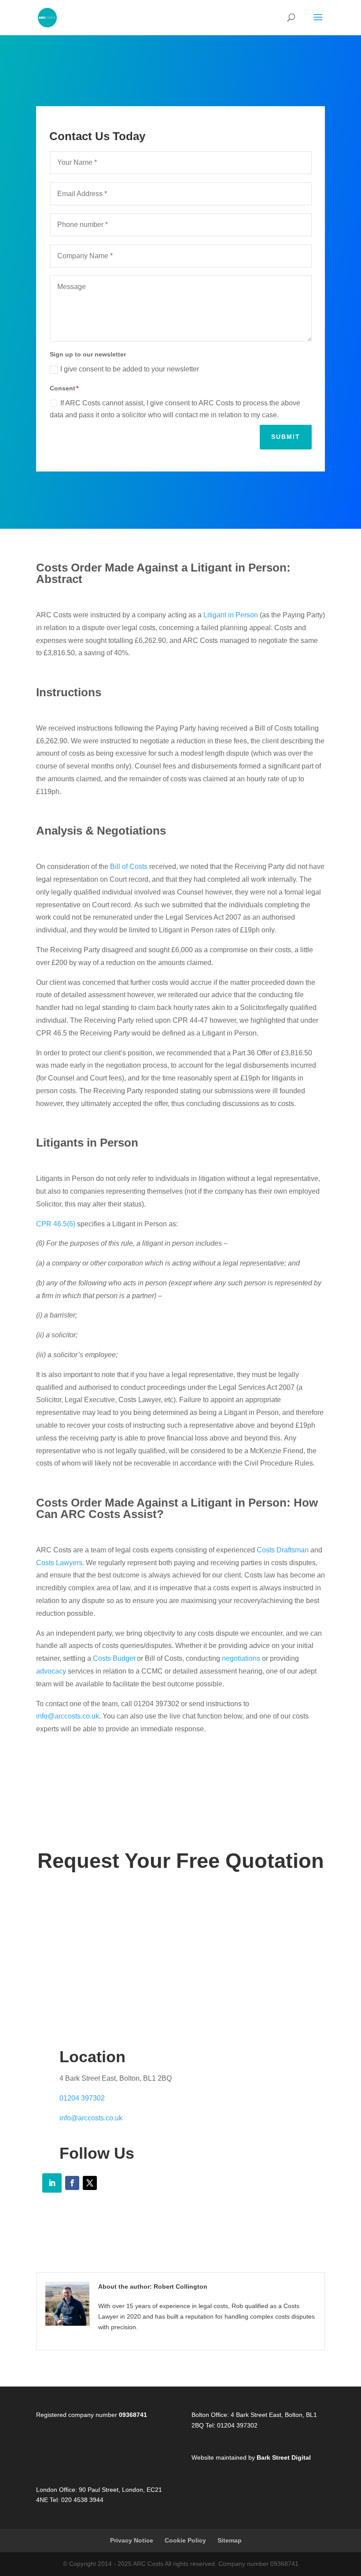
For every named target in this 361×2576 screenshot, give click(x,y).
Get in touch (181, 1938)
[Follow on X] (90, 2183)
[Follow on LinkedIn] (52, 2183)
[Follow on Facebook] (72, 2183)
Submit (286, 437)
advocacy (51, 1671)
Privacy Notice (132, 2540)
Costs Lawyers (59, 1563)
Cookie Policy (185, 2540)
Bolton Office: (210, 2415)
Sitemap (230, 2540)
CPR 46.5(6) (56, 1224)
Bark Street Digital (284, 2457)
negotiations (241, 1658)
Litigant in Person (231, 615)
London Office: (57, 2490)
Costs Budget (114, 1658)
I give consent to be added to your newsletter (130, 369)
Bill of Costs (129, 867)
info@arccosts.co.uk (68, 1716)
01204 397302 (82, 2098)
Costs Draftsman (283, 1550)
